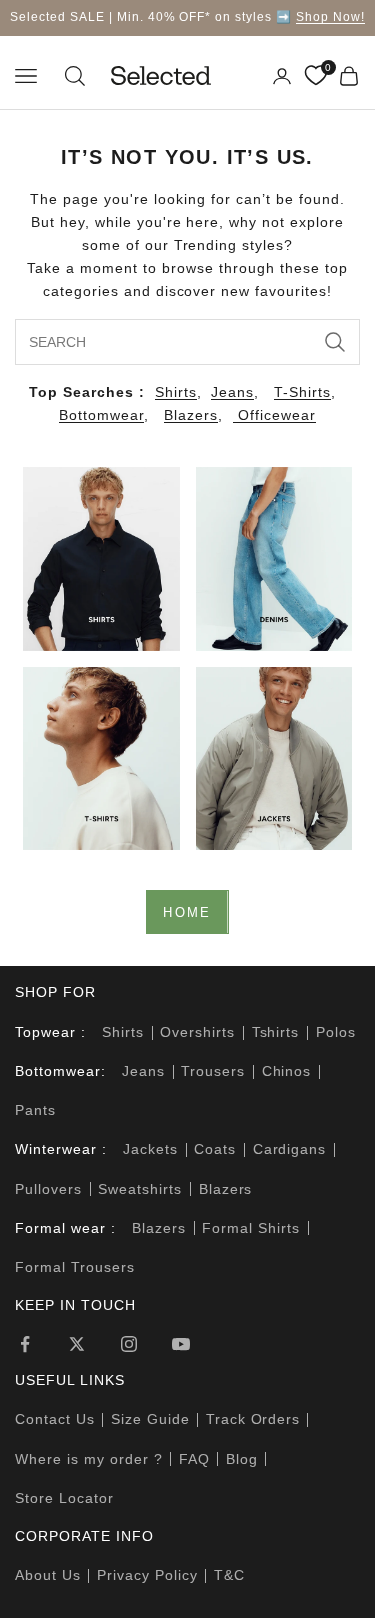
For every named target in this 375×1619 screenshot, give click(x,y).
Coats (215, 1149)
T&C (229, 1575)
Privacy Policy (147, 1575)
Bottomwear (101, 415)
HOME (187, 912)
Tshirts (276, 1032)
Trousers (213, 1071)
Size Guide (150, 1419)
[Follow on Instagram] (129, 1344)
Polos (336, 1032)
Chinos (287, 1071)
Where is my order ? (89, 1459)
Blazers (191, 415)
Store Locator (64, 1498)
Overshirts (197, 1032)
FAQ (194, 1459)
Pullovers (48, 1189)
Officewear (274, 415)
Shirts (176, 392)
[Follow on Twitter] (77, 1344)
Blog (242, 1459)
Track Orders (253, 1419)
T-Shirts (302, 392)
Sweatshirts (140, 1189)
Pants (35, 1110)
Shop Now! (330, 17)
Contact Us (55, 1419)
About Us (48, 1575)
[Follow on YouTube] (181, 1344)
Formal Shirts (251, 1228)
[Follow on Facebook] (25, 1344)
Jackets (150, 1149)
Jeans (232, 392)
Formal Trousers (75, 1267)
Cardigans (290, 1149)
